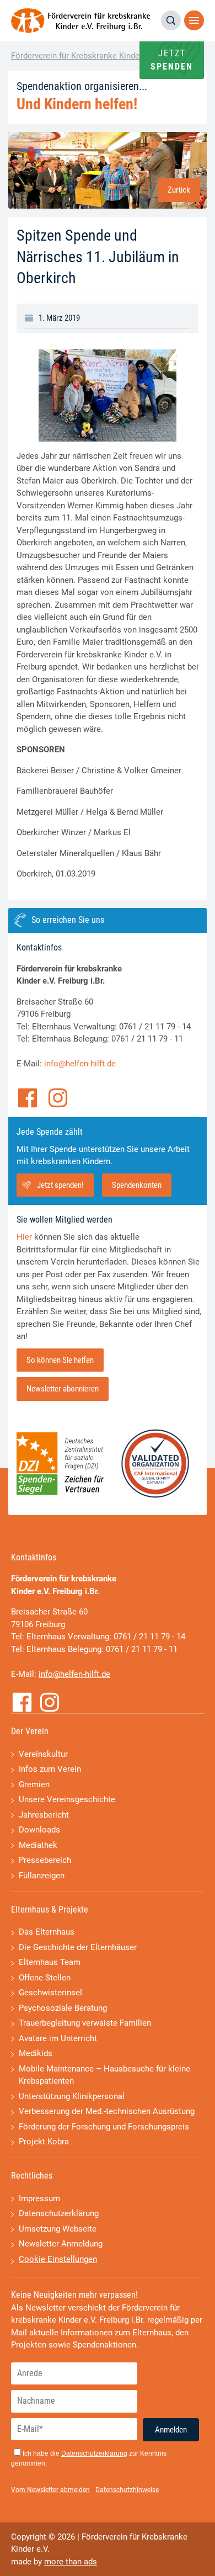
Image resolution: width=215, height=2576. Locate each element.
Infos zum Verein (50, 1769)
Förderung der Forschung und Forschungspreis (104, 2127)
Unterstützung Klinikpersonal (72, 2096)
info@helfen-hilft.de (80, 1064)
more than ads (71, 2562)
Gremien (34, 1784)
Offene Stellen (45, 1978)
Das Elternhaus (47, 1932)
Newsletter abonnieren (63, 1389)
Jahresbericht (44, 1815)
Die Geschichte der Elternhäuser (78, 1947)
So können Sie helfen (60, 1360)
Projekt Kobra (44, 2142)
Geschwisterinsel (50, 1993)
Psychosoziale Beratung (63, 2008)
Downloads (39, 1830)
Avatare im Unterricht (58, 2038)
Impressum (39, 2198)
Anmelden (171, 2430)
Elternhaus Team (50, 1962)
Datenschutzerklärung (59, 2213)
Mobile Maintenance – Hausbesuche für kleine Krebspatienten (104, 2075)
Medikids (36, 2053)
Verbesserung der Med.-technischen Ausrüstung (107, 2111)
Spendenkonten (137, 1185)
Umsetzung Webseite (58, 2229)
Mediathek (38, 1845)
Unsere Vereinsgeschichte (67, 1799)
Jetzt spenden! (60, 1185)
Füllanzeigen (42, 1876)
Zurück (179, 190)
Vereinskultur (43, 1754)
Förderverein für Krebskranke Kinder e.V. (84, 56)
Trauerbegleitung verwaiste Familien (85, 2023)
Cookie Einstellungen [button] (58, 2259)
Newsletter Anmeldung (61, 2244)
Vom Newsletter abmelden (50, 2490)
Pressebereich (45, 1860)
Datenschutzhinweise (127, 2490)
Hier (24, 1237)
